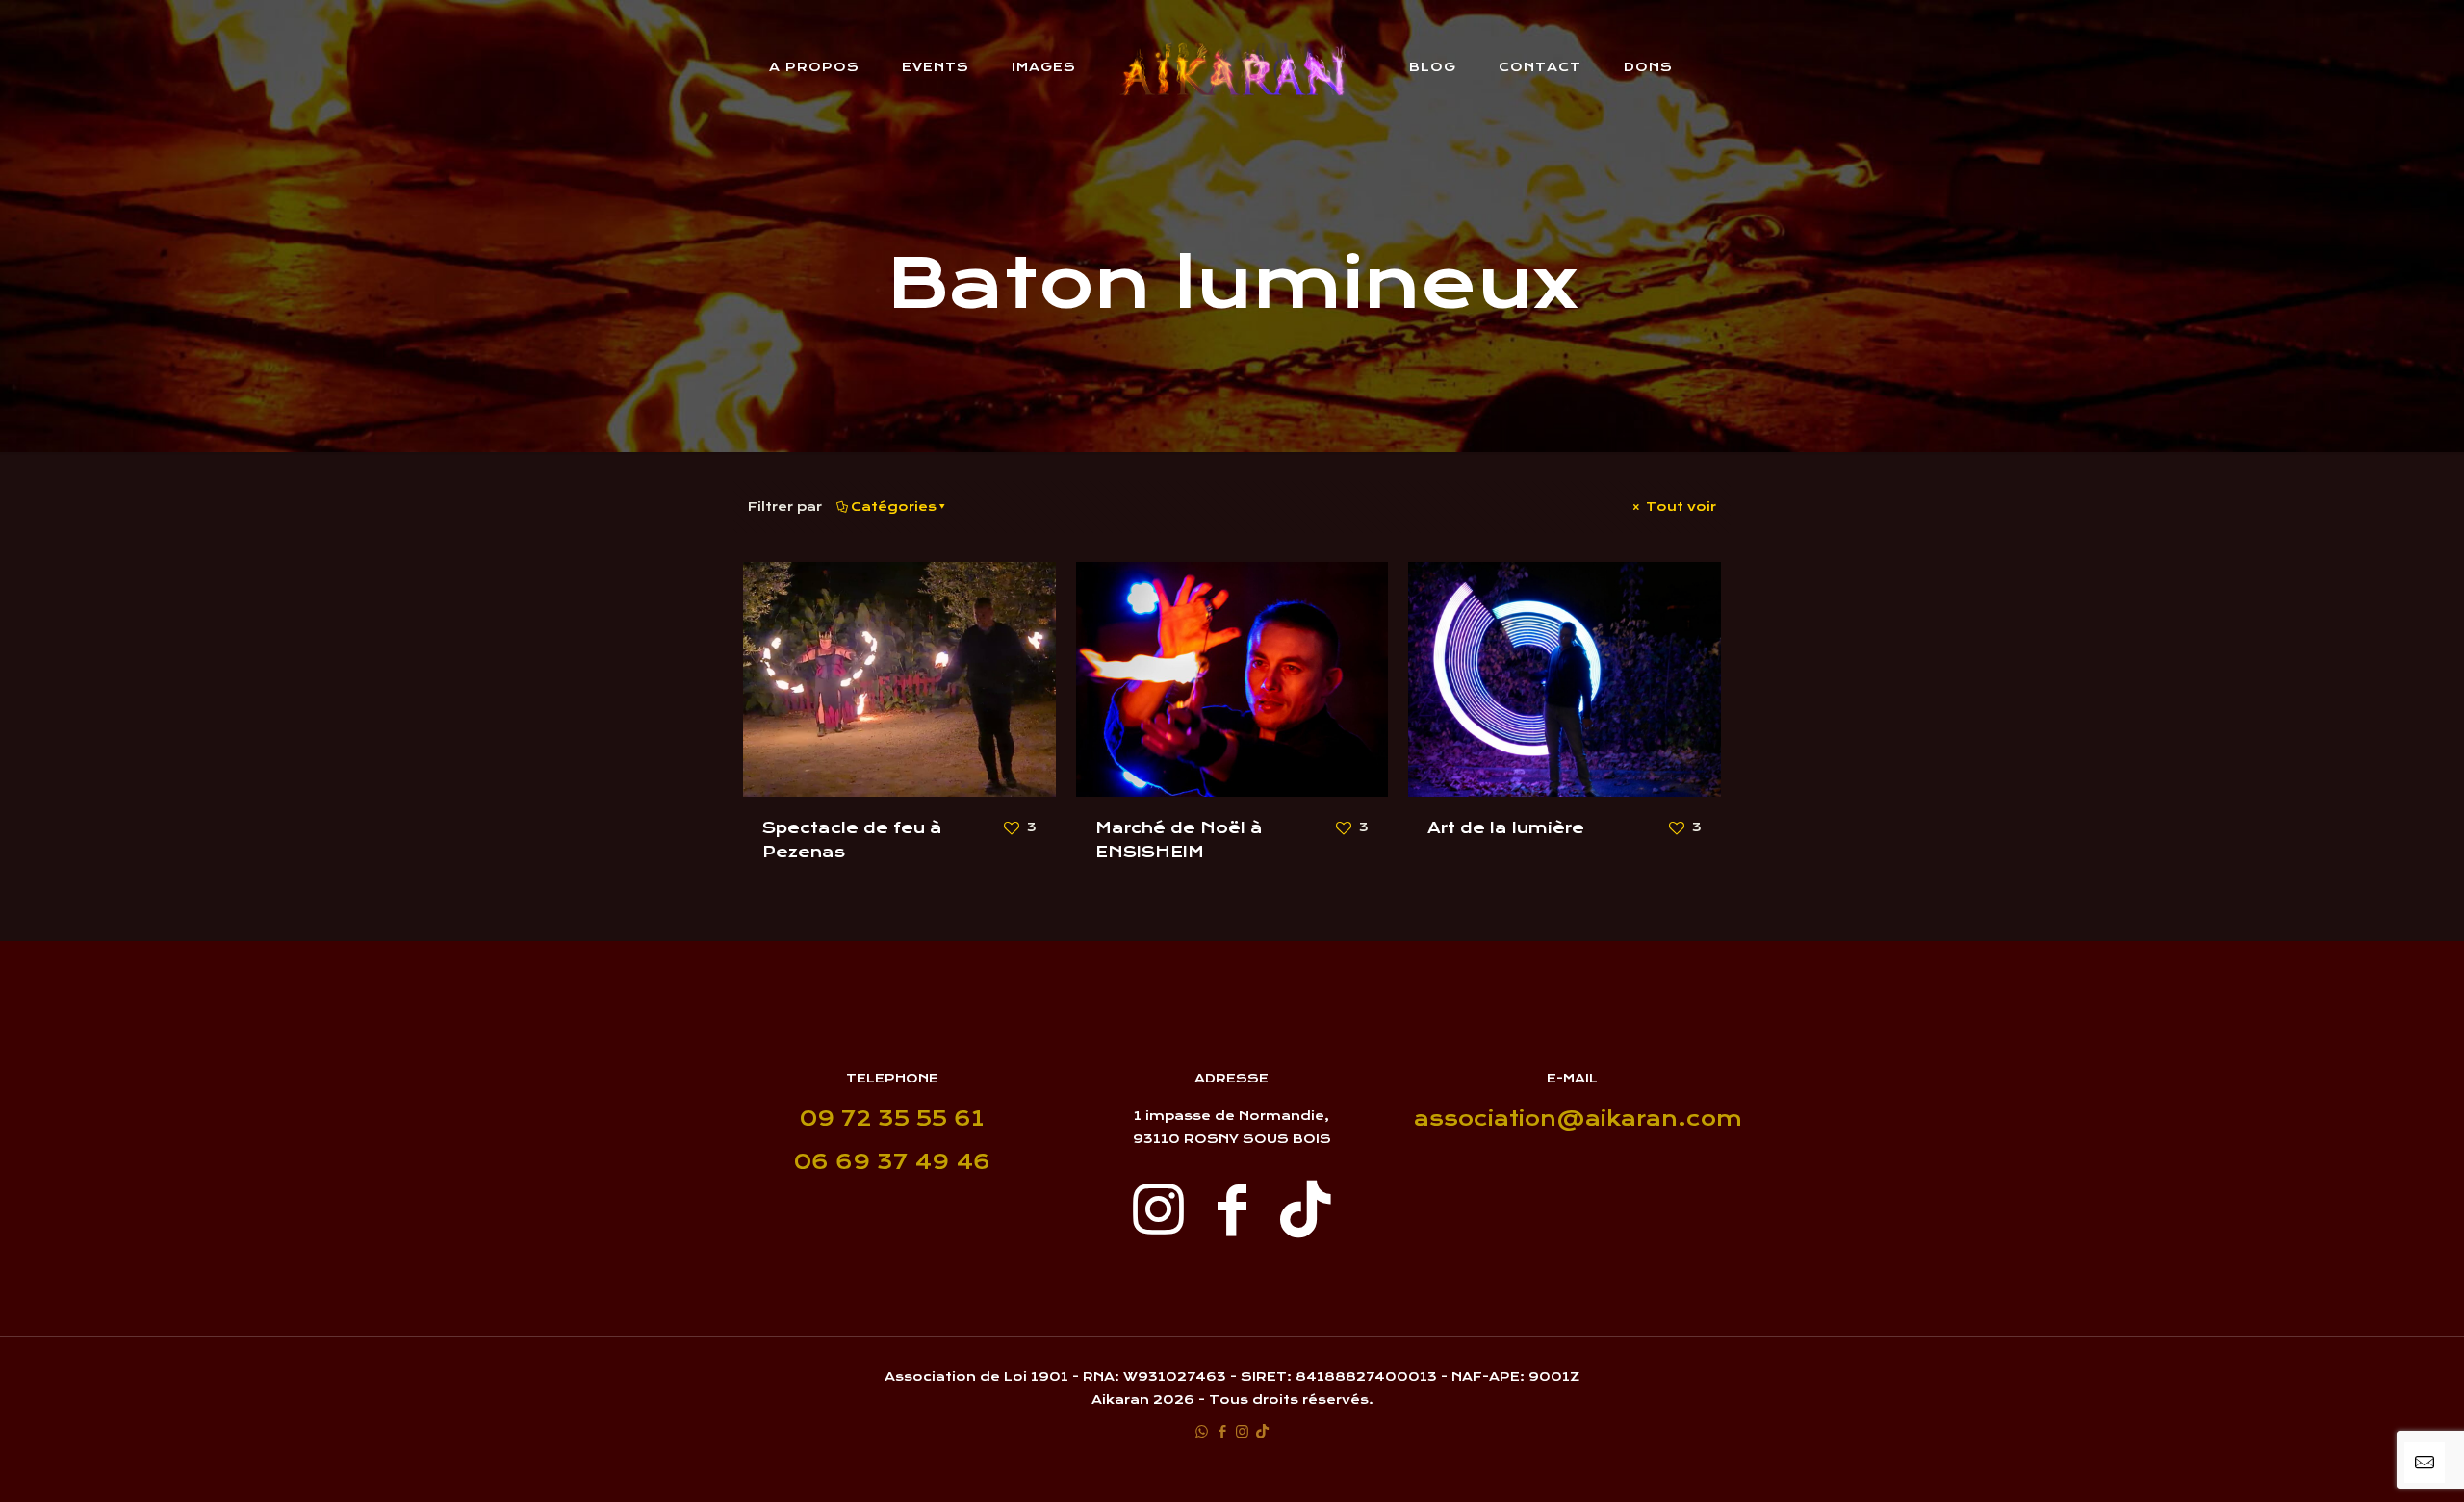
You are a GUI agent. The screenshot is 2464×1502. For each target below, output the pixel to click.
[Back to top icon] (2372, 1463)
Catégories (894, 507)
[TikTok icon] (1262, 1431)
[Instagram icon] (1242, 1431)
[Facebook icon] (1222, 1431)
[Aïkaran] (1232, 67)
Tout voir (1679, 507)
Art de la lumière (1506, 828)
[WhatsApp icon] (1202, 1431)
